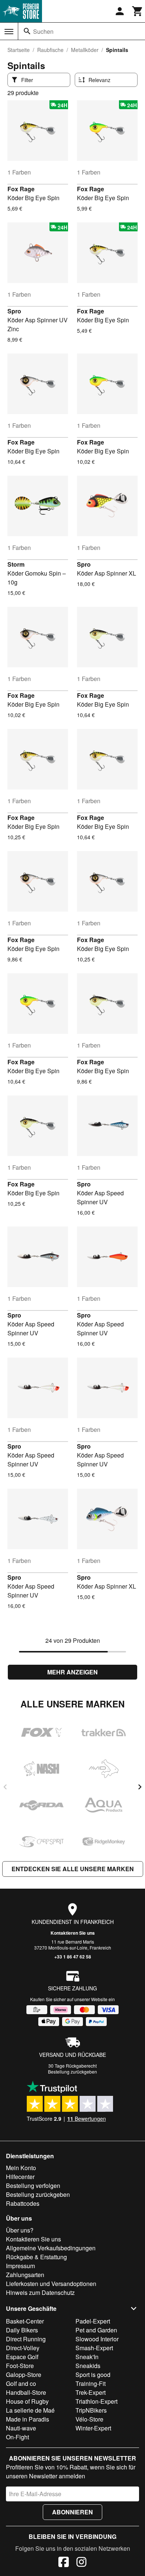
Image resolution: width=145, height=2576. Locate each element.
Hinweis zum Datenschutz (40, 2292)
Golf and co (21, 2383)
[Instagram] (81, 2563)
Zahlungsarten (25, 2275)
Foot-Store (20, 2366)
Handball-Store (26, 2392)
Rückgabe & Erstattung (36, 2257)
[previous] (5, 1787)
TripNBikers (91, 2410)
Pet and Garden (96, 2330)
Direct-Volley (23, 2348)
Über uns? (20, 2230)
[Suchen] (27, 31)
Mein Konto (21, 2168)
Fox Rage (21, 189)
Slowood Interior (97, 2339)
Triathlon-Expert (96, 2401)
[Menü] (9, 32)
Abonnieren (72, 2512)
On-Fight (17, 2437)
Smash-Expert (94, 2348)
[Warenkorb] (138, 11)
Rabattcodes (23, 2203)
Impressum (20, 2266)
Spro (14, 311)
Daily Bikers (22, 2330)
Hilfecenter (20, 2177)
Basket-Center (25, 2321)
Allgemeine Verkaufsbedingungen (51, 2248)
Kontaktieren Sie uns (73, 1933)
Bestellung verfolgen (33, 2186)
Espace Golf (22, 2357)
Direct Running (26, 2339)
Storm (16, 564)
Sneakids (88, 2366)
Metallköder (85, 50)
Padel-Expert (93, 2321)
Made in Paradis (28, 2419)
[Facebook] (64, 2563)
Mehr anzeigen (72, 1672)
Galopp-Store (24, 2375)
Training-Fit (91, 2383)
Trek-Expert (91, 2392)
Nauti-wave (21, 2428)
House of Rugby (27, 2401)
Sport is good (93, 2375)
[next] (140, 1787)
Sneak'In (87, 2357)
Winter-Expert (93, 2428)
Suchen (43, 31)
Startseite (19, 50)
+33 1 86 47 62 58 (73, 1957)
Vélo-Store (89, 2419)
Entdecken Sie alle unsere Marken (73, 1869)
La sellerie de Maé (30, 2410)
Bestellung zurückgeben (72, 2072)
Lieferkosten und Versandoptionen (51, 2284)
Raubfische (50, 50)
